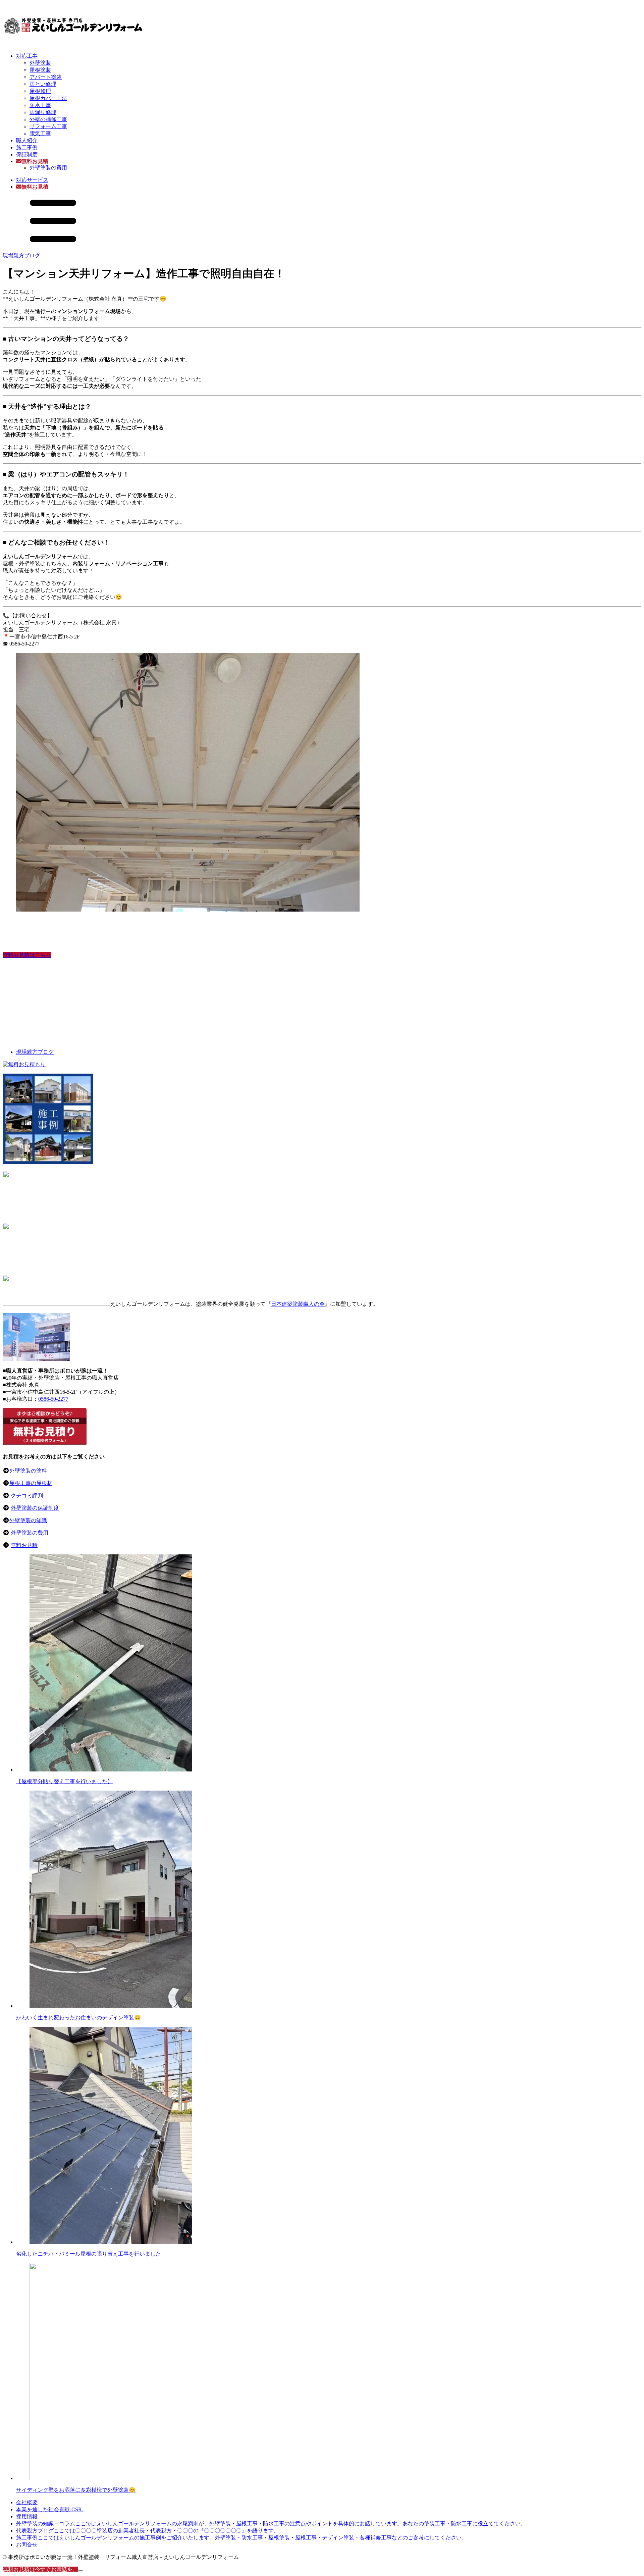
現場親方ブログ (21, 255)
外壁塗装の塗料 (28, 1471)
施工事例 (27, 147)
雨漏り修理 (43, 112)
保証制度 (27, 154)
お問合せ (27, 2545)
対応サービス (32, 180)
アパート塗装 (46, 77)
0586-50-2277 (53, 1399)
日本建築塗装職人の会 (298, 1304)
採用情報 (27, 2516)
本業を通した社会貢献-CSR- (50, 2509)
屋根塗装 (40, 70)
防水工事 (40, 105)
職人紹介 (27, 140)
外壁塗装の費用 (48, 168)
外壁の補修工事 (48, 119)
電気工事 (40, 133)
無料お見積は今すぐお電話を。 (40, 2569)
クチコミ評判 (27, 1496)
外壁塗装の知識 (28, 1520)
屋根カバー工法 (48, 98)
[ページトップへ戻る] (80, 2571)
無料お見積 (24, 1545)
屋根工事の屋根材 (31, 1483)
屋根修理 (40, 91)
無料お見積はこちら (27, 955)
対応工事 (27, 56)
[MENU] (53, 244)
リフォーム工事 (48, 126)
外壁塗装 (40, 63)
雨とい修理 (43, 84)
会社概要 (27, 2502)
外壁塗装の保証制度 (35, 1508)
